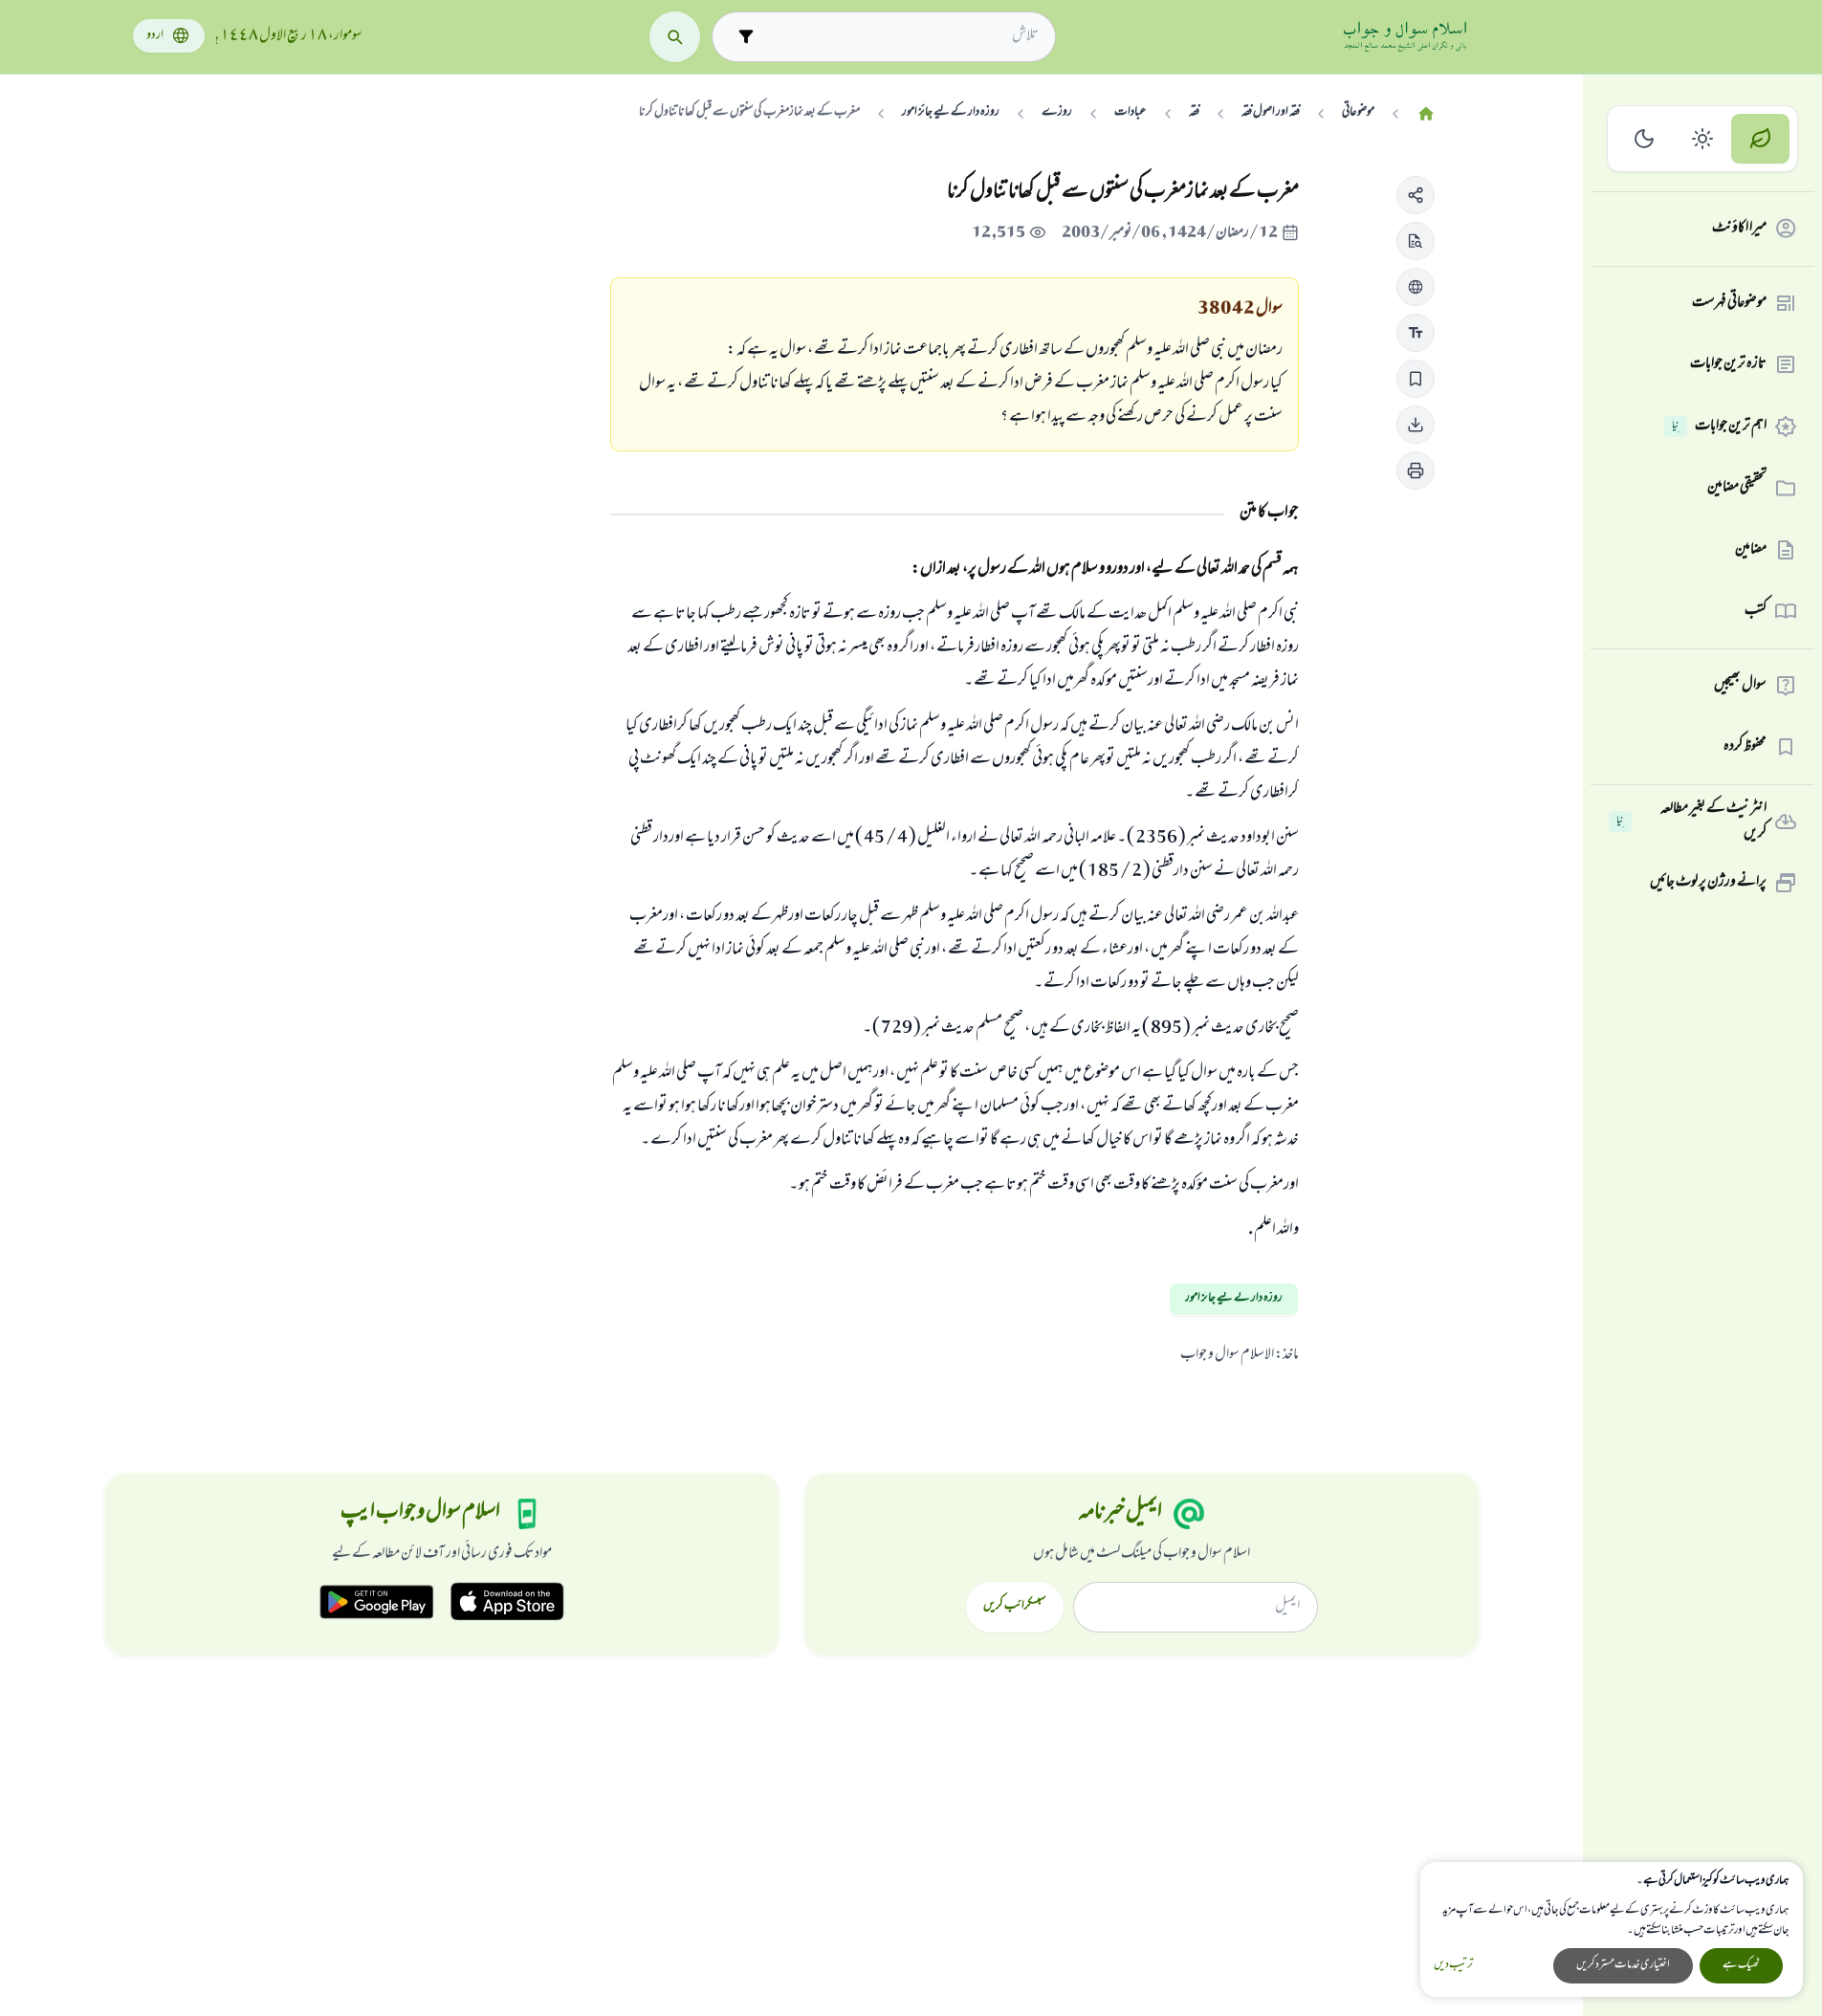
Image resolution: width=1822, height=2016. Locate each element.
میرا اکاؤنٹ (1739, 229)
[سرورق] (1426, 114)
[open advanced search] (746, 37)
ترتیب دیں (1453, 1966)
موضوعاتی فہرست (1729, 303)
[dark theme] (1645, 139)
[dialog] (1612, 1929)
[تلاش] (675, 37)
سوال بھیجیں (1740, 686)
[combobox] (900, 36)
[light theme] (1703, 139)
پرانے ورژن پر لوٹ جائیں (1708, 883)
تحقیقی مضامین (1737, 488)
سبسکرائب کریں (1014, 1607)
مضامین (1751, 550)
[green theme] (1760, 139)
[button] (1416, 195)
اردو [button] (155, 36)
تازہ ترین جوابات (1728, 364)
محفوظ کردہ (1745, 747)
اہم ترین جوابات (1719, 427)
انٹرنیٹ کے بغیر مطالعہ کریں (1691, 822)
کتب (1756, 611)
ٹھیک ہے (1741, 1965)
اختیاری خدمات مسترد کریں (1623, 1965)
